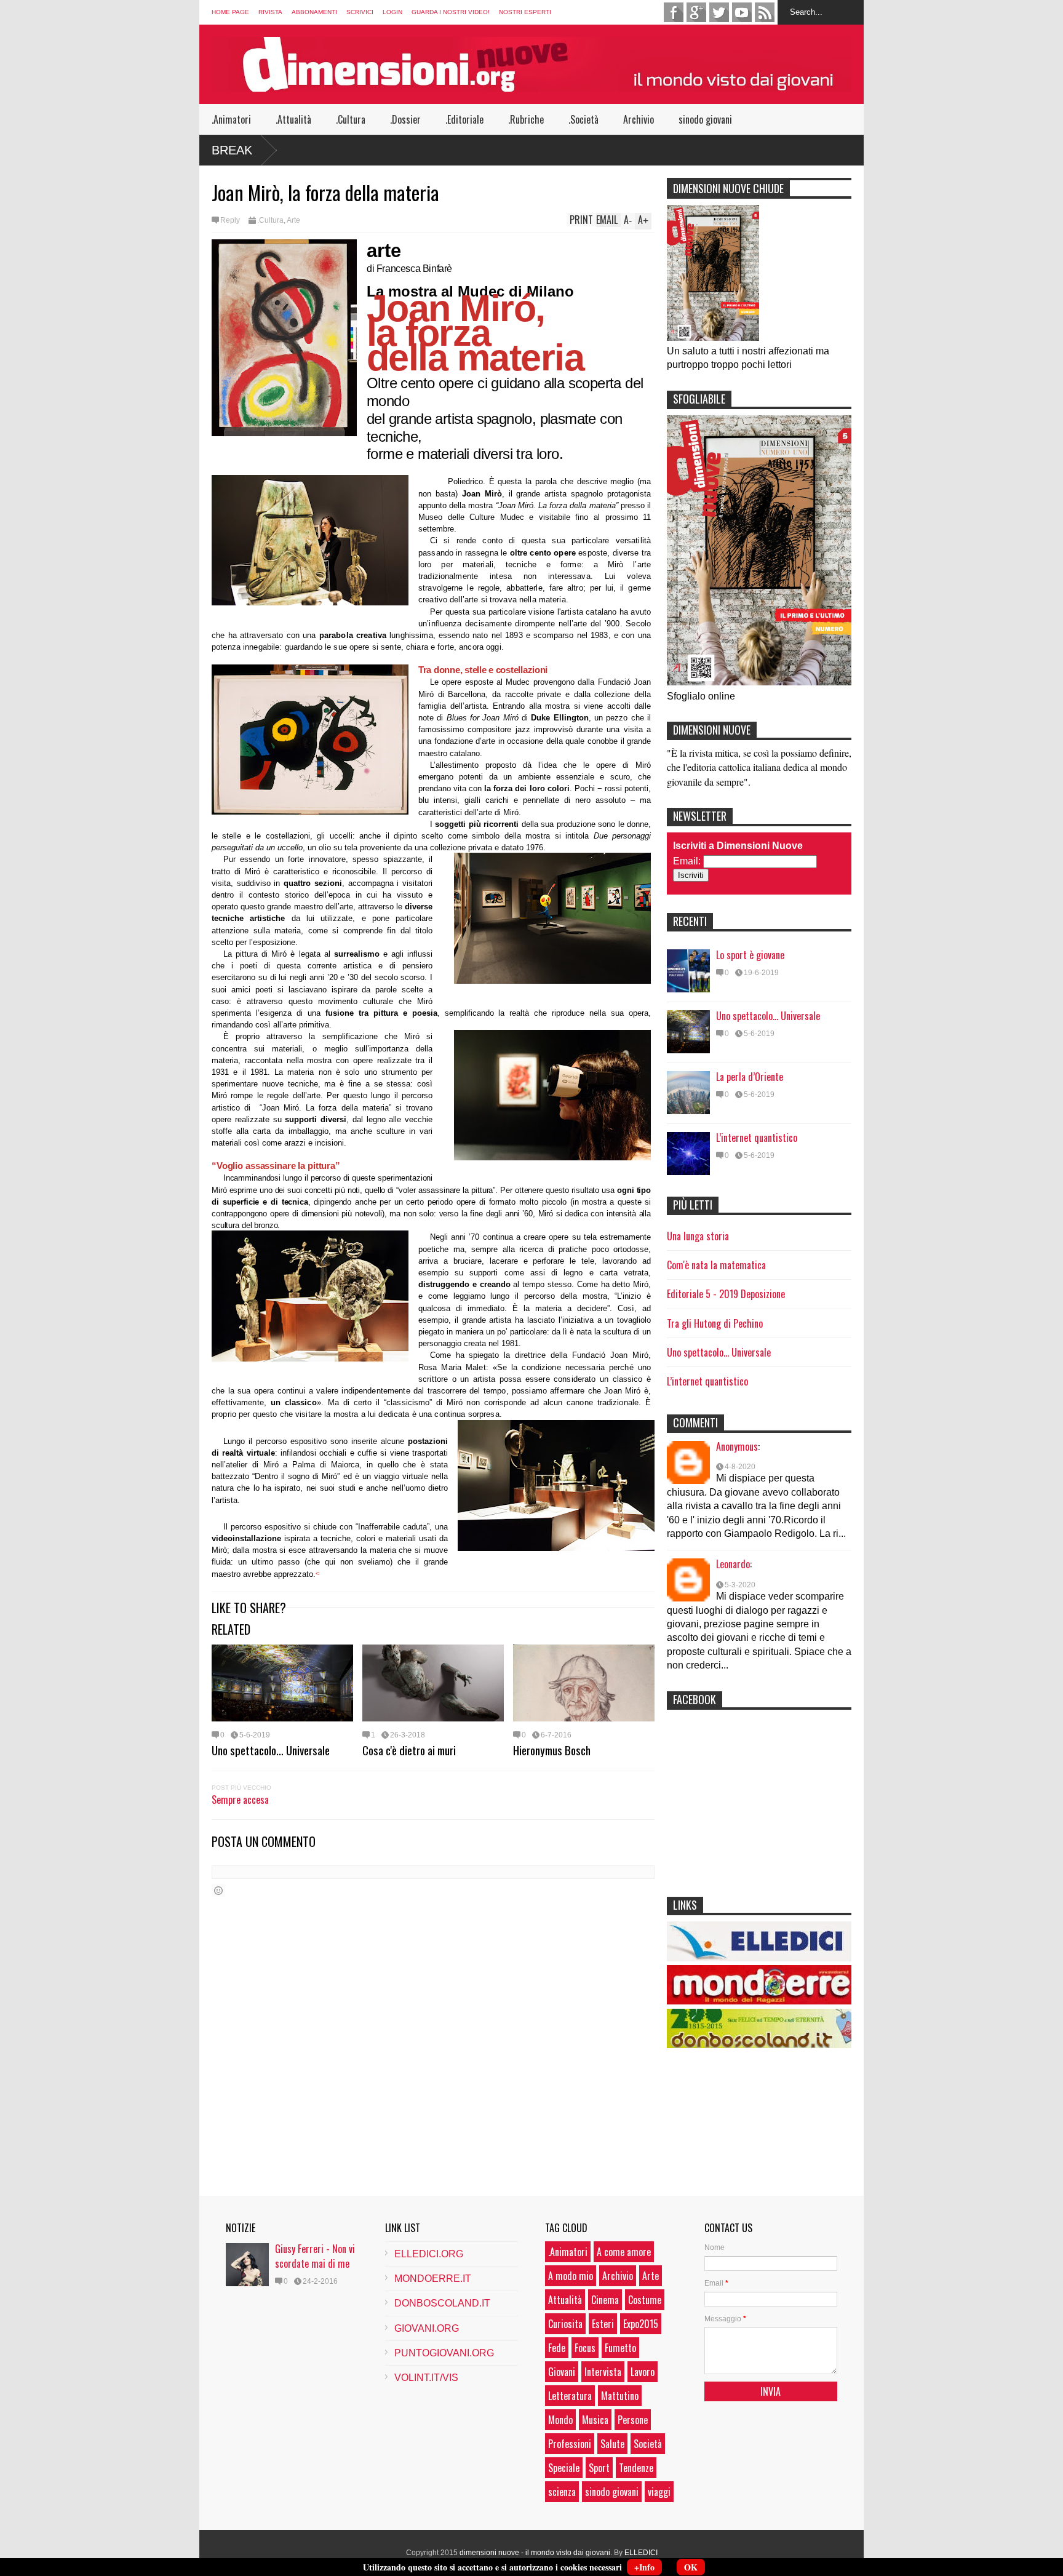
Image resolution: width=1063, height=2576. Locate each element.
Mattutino (620, 2396)
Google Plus (696, 12)
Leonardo (733, 1564)
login (392, 12)
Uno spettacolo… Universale (271, 1750)
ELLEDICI (641, 2553)
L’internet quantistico (757, 1138)
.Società (583, 119)
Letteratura (570, 2396)
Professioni (570, 2444)
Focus (585, 2348)
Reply (230, 220)
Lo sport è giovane (750, 955)
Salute (612, 2444)
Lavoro (643, 2372)
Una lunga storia (698, 1236)
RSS (765, 12)
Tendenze (636, 2468)
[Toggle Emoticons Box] (218, 1890)
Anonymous (737, 1446)
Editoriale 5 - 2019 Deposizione (726, 1294)
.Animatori (231, 119)
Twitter (719, 12)
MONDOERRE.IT (433, 2279)
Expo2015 (641, 2324)
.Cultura (351, 119)
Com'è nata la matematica (716, 1265)
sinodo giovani (705, 119)
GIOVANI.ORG (427, 2328)
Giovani (562, 2372)
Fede (557, 2348)
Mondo (560, 2420)
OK (691, 2567)
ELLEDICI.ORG (429, 2254)
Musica (595, 2420)
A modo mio (571, 2276)
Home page (230, 12)
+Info (644, 2567)
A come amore (624, 2252)
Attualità (565, 2300)
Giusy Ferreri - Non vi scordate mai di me (315, 2256)
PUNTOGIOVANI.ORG (444, 2353)
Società (648, 2444)
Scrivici (360, 12)
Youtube (742, 12)
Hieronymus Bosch (552, 1750)
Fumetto (620, 2348)
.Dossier (405, 119)
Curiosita (565, 2324)
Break (232, 150)
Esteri (603, 2324)
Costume (645, 2300)
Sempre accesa (240, 1800)
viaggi (659, 2492)
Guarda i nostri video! (451, 12)
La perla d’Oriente (750, 1077)
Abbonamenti (314, 12)
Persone (633, 2420)
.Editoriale (464, 119)
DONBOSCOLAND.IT (442, 2303)
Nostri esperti (525, 12)
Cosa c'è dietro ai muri (409, 1750)
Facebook (674, 12)
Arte (293, 220)
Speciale (564, 2468)
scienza (562, 2492)
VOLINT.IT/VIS (426, 2378)
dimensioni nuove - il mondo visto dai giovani (535, 2553)
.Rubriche (526, 119)
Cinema (605, 2300)
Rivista (270, 12)
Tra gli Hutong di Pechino (715, 1323)
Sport (599, 2468)
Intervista (603, 2372)
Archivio (639, 119)
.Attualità (293, 119)
